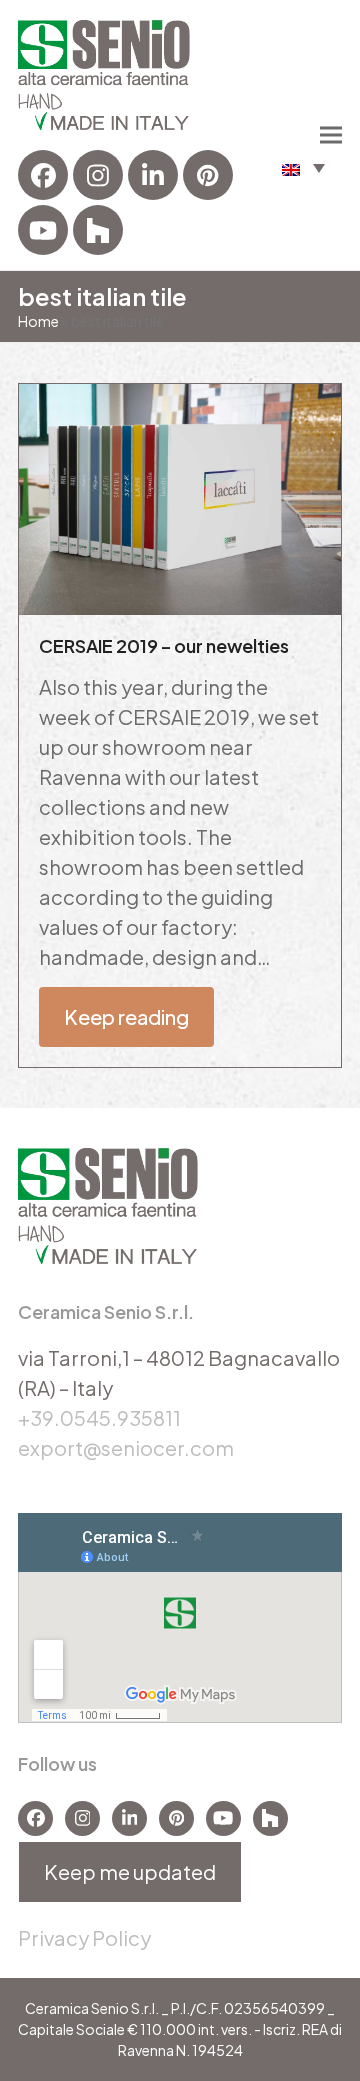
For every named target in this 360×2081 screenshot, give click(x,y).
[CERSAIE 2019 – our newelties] (180, 496)
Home (38, 321)
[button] (303, 167)
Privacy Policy (84, 1937)
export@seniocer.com (126, 1447)
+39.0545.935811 (99, 1417)
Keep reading (126, 1016)
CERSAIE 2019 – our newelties (164, 645)
